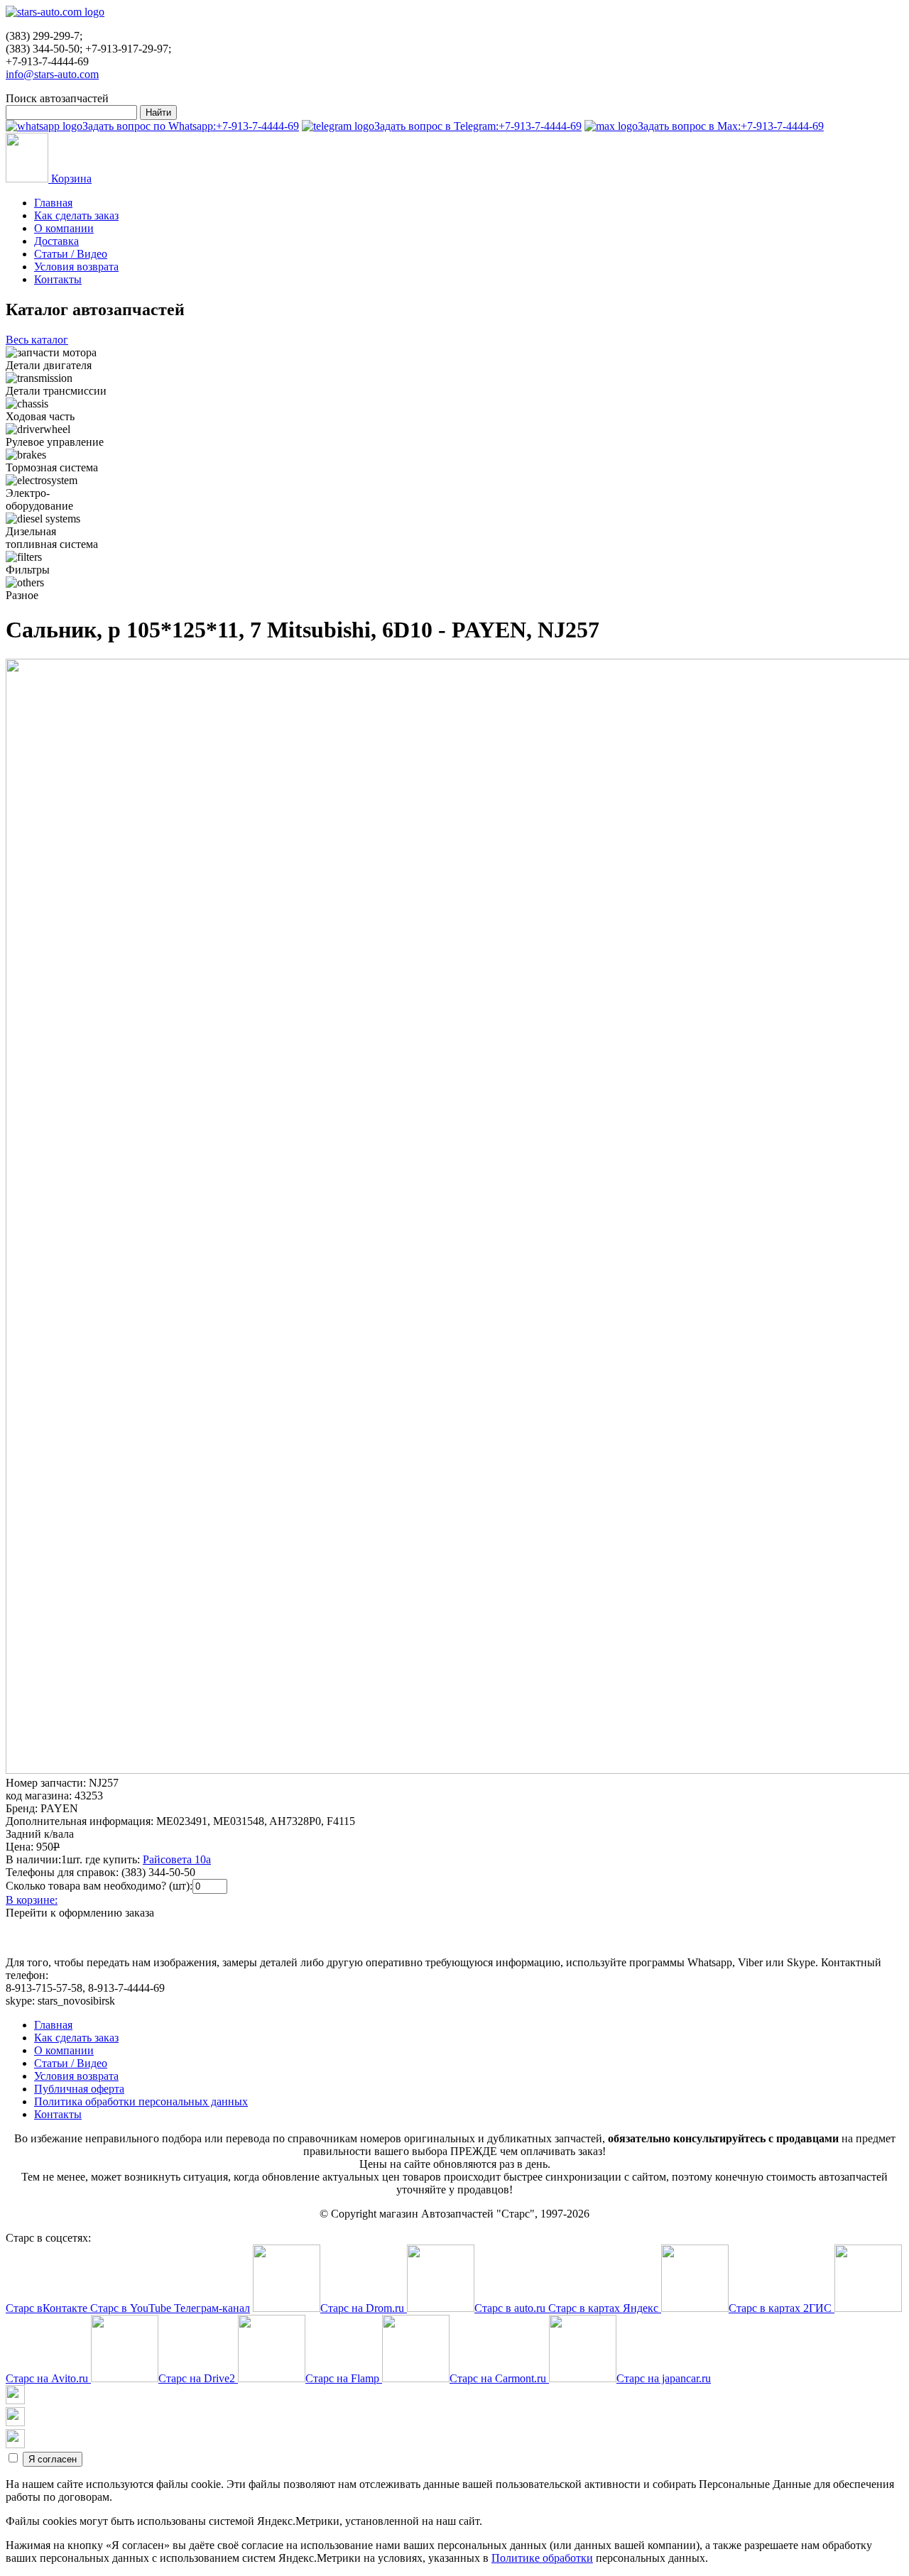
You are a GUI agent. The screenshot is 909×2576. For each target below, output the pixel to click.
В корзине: (32, 1900)
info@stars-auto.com (52, 74)
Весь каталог (37, 340)
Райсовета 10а (177, 1859)
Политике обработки (542, 2558)
